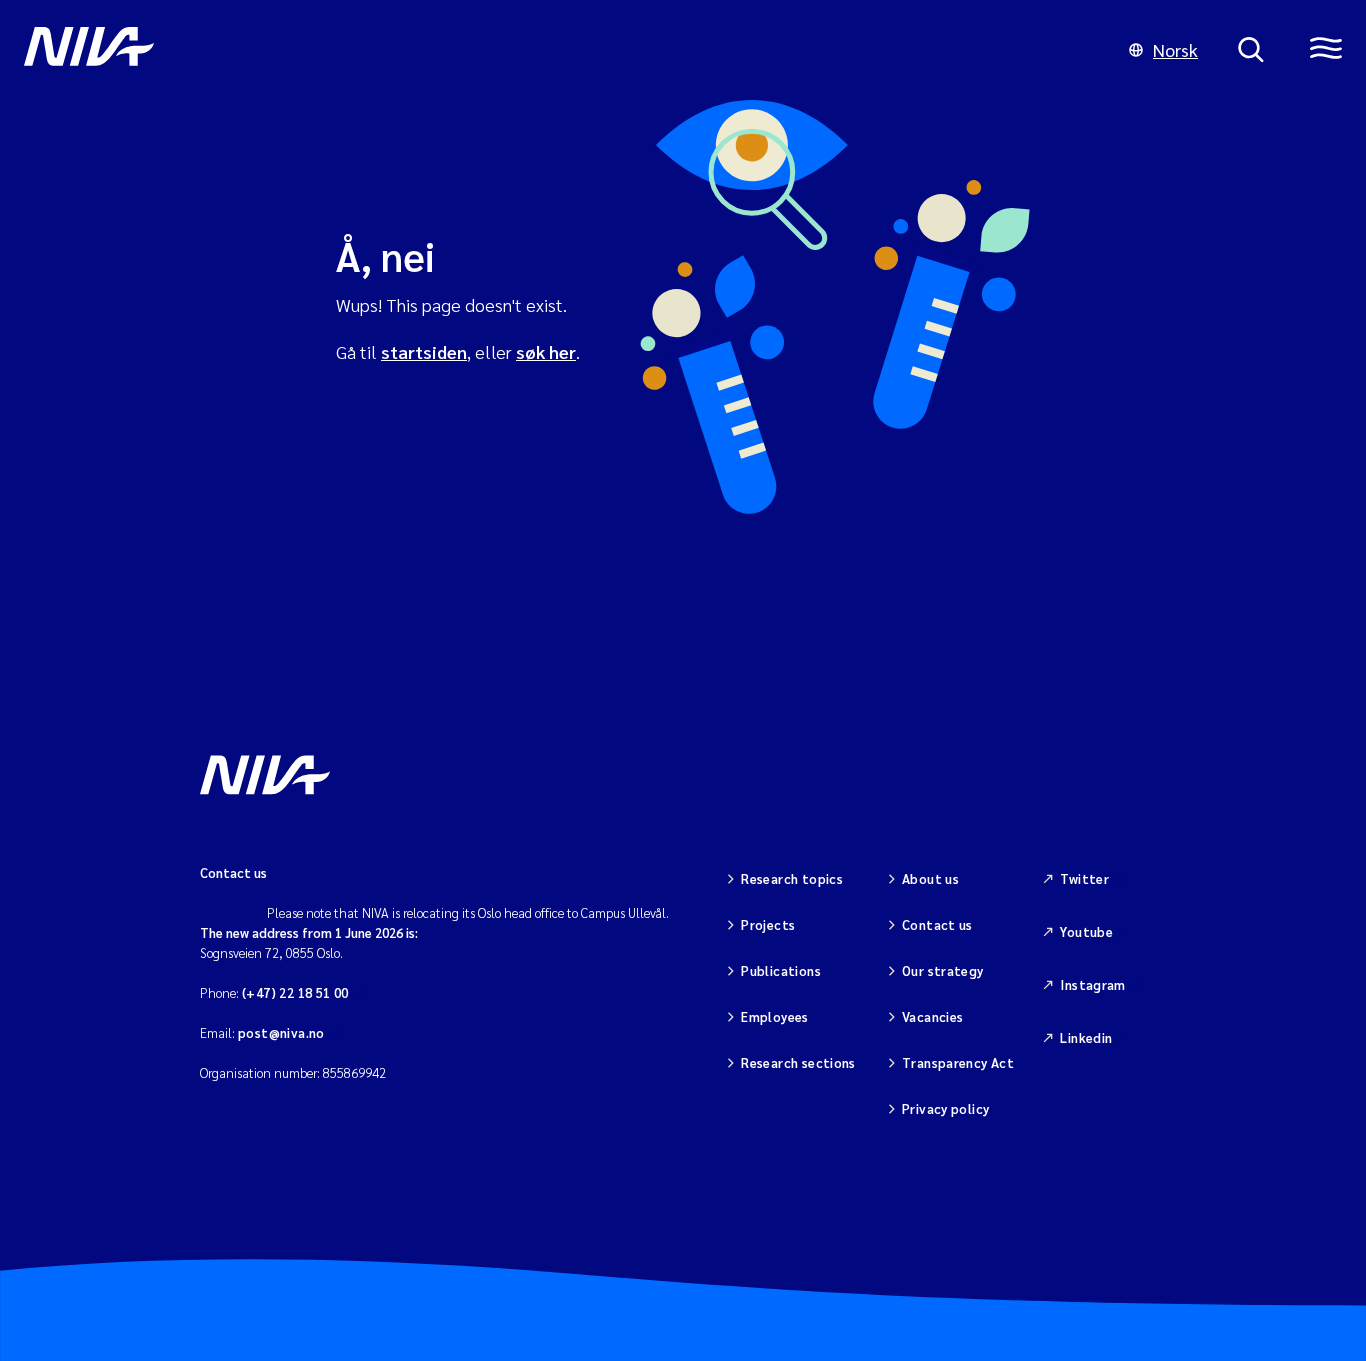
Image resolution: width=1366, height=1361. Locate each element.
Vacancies (933, 1016)
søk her (546, 351)
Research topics (792, 878)
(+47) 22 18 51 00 (295, 992)
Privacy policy (945, 1108)
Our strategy (943, 970)
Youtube (1086, 931)
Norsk (1175, 49)
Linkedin (1086, 1037)
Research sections (798, 1062)
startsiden (424, 351)
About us (930, 878)
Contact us (937, 924)
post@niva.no (281, 1032)
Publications (781, 970)
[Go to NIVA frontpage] (556, 50)
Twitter (1084, 878)
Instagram (1093, 984)
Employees (775, 1016)
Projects (768, 924)
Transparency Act (958, 1062)
